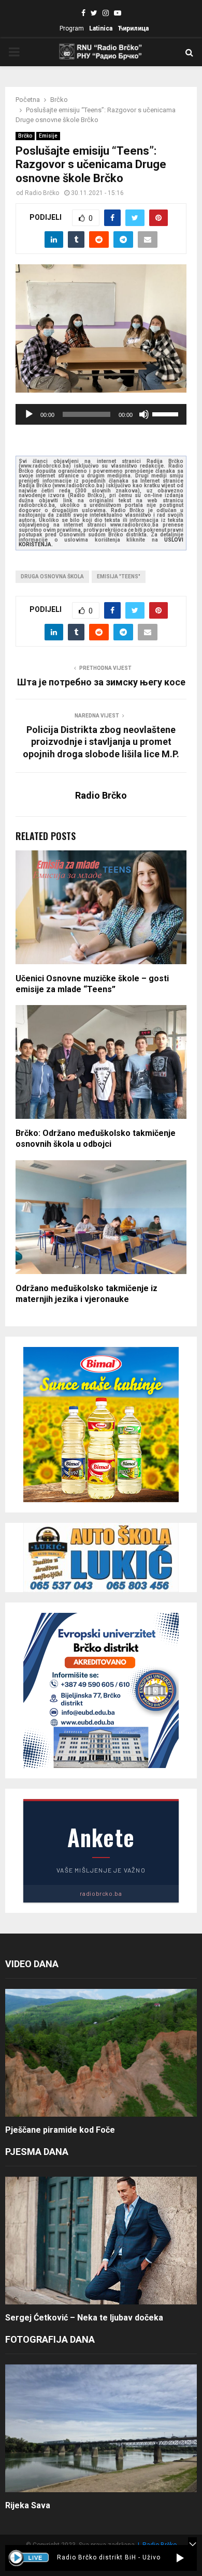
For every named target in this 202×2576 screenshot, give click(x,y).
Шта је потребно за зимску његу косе (101, 682)
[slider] (167, 413)
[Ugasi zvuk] (144, 414)
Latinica (101, 28)
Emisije (48, 136)
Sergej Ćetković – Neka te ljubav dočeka (84, 2318)
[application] (101, 414)
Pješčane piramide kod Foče (60, 2130)
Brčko (25, 136)
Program (72, 28)
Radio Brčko (42, 193)
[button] (180, 2558)
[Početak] (29, 414)
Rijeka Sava (28, 2505)
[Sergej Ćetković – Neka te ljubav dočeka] (101, 2241)
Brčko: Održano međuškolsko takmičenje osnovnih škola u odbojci (96, 1139)
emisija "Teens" (119, 576)
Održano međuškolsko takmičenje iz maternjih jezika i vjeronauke (86, 1294)
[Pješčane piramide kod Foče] (101, 2053)
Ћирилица (133, 28)
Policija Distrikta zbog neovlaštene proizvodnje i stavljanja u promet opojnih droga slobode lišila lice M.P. (101, 742)
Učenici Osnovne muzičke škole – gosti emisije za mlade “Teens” (92, 984)
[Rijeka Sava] (101, 2428)
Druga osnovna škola (52, 576)
